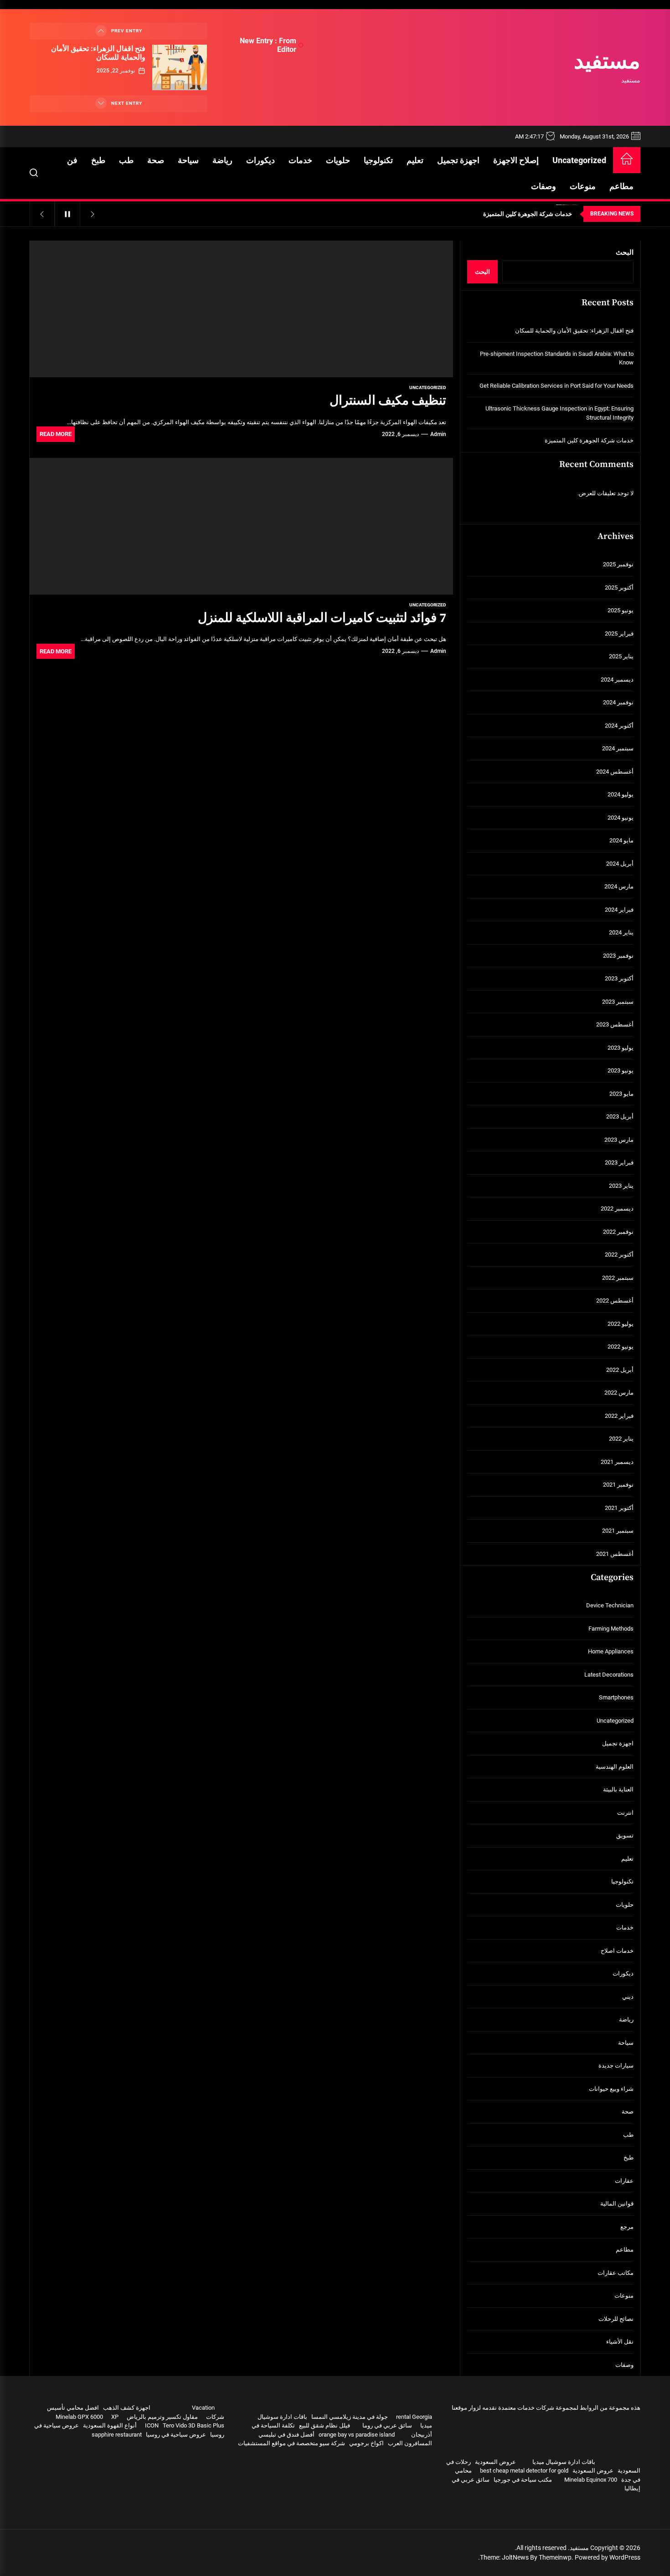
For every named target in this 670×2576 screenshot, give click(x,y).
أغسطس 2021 (615, 1554)
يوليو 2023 (621, 1048)
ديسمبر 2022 (617, 1208)
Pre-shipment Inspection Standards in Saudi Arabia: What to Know (557, 358)
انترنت (625, 1813)
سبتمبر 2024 (618, 748)
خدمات (300, 160)
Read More (56, 434)
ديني (628, 1997)
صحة (156, 160)
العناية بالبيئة (618, 1789)
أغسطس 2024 (615, 772)
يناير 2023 (621, 1186)
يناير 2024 (621, 932)
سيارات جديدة (616, 2065)
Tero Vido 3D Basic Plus (193, 2425)
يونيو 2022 (621, 1347)
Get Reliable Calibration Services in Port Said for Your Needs (557, 386)
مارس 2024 (619, 886)
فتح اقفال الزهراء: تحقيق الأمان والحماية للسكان (98, 53)
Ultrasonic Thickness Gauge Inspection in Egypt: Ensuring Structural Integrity (559, 413)
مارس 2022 (619, 1393)
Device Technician (610, 1605)
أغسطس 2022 (615, 1301)
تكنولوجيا (378, 160)
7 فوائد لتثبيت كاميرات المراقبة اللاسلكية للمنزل (322, 618)
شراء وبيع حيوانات (611, 2089)
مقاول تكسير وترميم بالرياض (162, 2417)
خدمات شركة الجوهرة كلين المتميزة (589, 440)
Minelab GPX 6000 (79, 2417)
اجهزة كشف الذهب (127, 2408)
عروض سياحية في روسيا (176, 2435)
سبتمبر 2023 (618, 1002)
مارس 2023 (619, 1140)
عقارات (624, 2181)
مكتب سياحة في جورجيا (523, 2480)
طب (126, 160)
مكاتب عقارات (616, 2273)
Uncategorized (579, 160)
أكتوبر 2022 (619, 1255)
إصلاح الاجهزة (516, 160)
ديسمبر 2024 (617, 680)
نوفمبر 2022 (618, 1232)
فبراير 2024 (619, 910)
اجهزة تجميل (458, 160)
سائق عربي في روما (387, 2425)
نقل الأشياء (620, 2342)
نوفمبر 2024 (618, 702)
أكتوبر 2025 (619, 588)
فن (72, 160)
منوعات (583, 186)
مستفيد (607, 62)
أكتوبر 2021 (619, 1508)
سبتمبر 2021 (618, 1531)
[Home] (627, 160)
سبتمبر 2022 (618, 1278)
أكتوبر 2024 (619, 726)
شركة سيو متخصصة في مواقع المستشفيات (291, 2443)
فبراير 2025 (619, 634)
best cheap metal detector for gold (524, 2471)
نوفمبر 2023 (618, 956)
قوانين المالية (617, 2204)
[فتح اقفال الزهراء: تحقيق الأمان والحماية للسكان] (180, 67)
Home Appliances (611, 1651)
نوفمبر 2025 (618, 564)
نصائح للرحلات (616, 2319)
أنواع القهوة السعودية (110, 2425)
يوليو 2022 (621, 1324)
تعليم (415, 160)
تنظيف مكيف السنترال (388, 401)
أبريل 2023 (620, 1116)
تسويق (625, 1835)
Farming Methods (611, 1629)
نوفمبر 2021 (618, 1485)
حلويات (338, 160)
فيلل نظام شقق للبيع (325, 2425)
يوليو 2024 (621, 794)
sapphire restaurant (117, 2435)
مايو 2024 (621, 840)
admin (438, 434)
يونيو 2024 (621, 818)
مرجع (627, 2227)
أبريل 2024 (620, 864)
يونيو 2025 (621, 610)
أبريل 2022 (620, 1370)
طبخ (98, 160)
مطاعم (621, 186)
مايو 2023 (621, 1094)
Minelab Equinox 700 (591, 2480)
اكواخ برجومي (366, 2443)
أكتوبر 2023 (619, 978)
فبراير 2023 (619, 1162)
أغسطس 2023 (615, 1024)
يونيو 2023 (621, 1070)
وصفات (544, 186)
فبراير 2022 (619, 1416)
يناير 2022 (621, 1439)
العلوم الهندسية (615, 1767)
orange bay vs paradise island (357, 2435)
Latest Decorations (609, 1675)
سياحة (188, 160)
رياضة (222, 160)
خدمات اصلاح (617, 1951)
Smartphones (616, 1697)
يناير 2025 (621, 656)
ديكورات (260, 160)
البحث (625, 252)
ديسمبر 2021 (617, 1462)
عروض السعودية (495, 2462)
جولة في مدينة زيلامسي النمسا (350, 2417)
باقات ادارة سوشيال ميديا (564, 2462)
